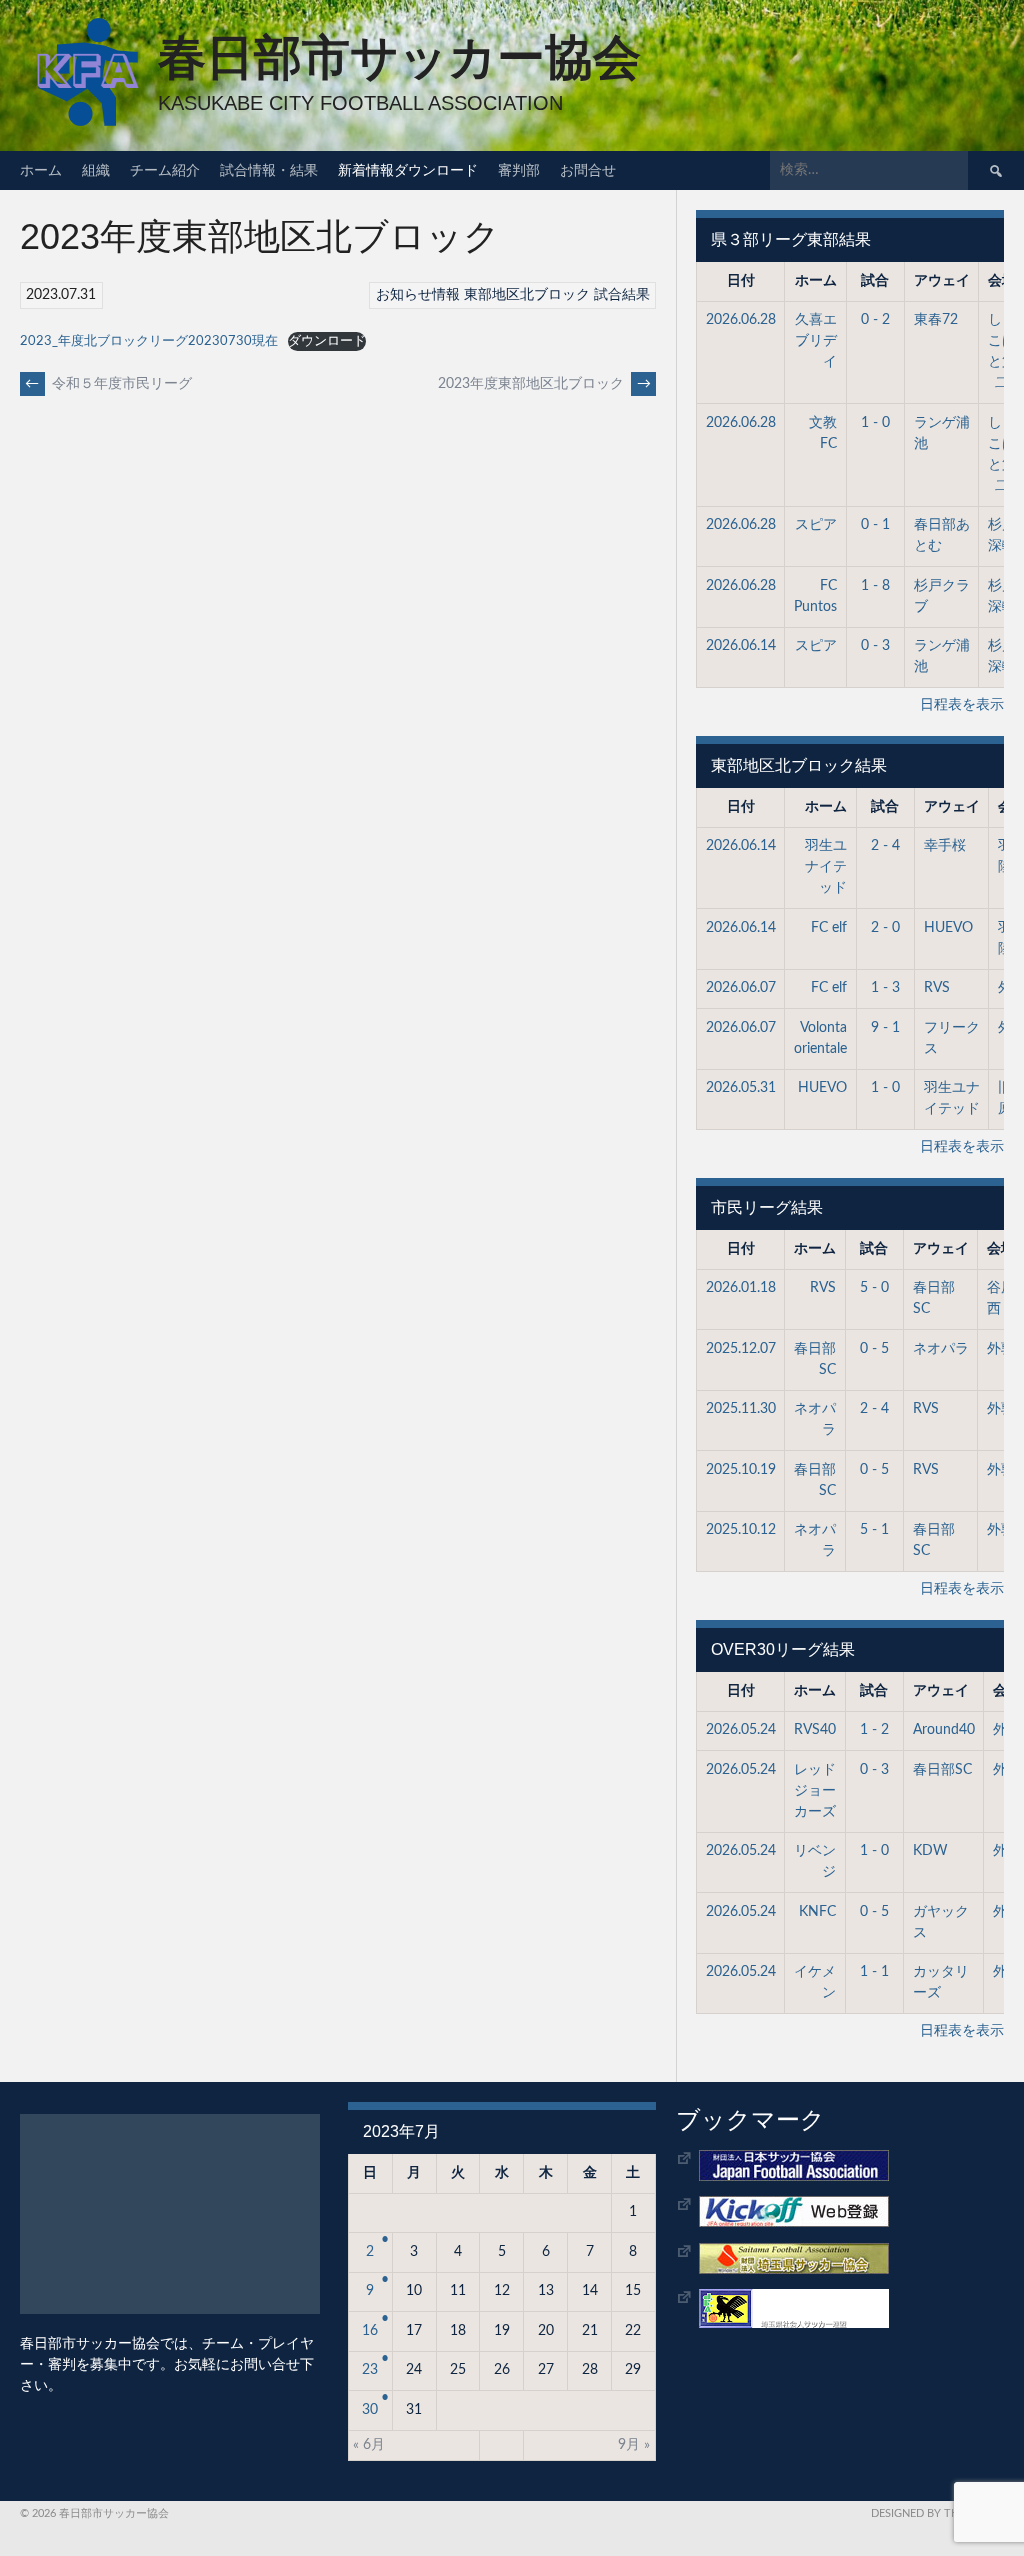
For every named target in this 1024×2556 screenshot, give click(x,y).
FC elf (829, 928)
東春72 (936, 320)
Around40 (944, 1730)
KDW (930, 1851)
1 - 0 (875, 423)
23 (370, 2370)
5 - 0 (874, 1288)
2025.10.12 (741, 1530)
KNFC (817, 1912)
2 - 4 (885, 846)
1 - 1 (874, 1972)
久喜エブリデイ (816, 341)
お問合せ (588, 170)
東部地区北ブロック (527, 295)
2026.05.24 (741, 1730)
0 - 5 (874, 1349)
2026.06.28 (741, 320)
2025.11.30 (741, 1409)
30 (370, 2410)
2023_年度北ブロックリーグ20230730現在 (149, 341)
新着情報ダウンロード (408, 170)
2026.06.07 (741, 988)
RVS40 (815, 1730)
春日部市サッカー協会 (399, 57)
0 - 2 (875, 320)
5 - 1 (874, 1530)
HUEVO (948, 928)
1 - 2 (874, 1730)
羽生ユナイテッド (826, 867)
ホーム (41, 170)
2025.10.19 (741, 1470)
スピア (816, 525)
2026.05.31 (741, 1088)
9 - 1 (885, 1028)
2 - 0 (885, 928)
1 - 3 (885, 988)
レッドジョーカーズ (815, 1791)
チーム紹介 (165, 170)
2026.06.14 (741, 646)
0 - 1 (875, 525)
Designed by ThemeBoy (937, 2513)
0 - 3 (875, 646)
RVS (937, 988)
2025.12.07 (741, 1349)
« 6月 (369, 2445)
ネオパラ (941, 1349)
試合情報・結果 (269, 170)
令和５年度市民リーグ (108, 384)
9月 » (634, 2445)
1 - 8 (875, 586)
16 (370, 2331)
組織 (96, 170)
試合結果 (622, 295)
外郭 (1001, 1349)
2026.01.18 (741, 1288)
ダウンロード (327, 341)
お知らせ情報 (418, 295)
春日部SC (942, 1770)
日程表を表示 (962, 705)
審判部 (519, 170)
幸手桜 (945, 846)
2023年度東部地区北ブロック (544, 384)
